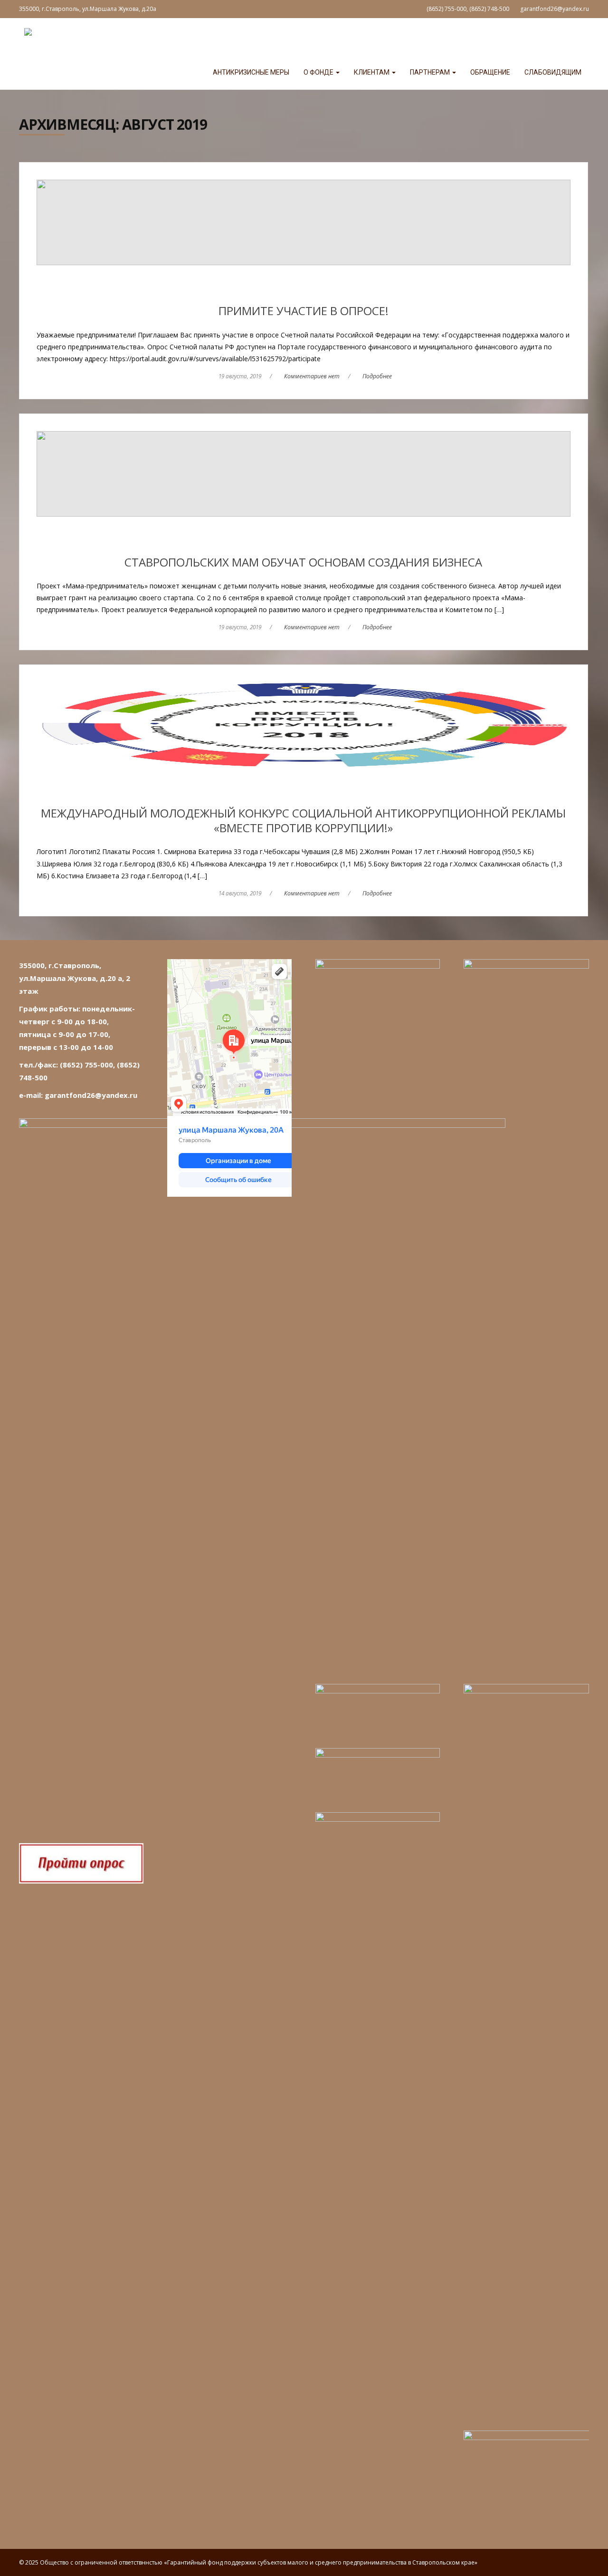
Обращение (490, 72)
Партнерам (431, 72)
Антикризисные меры (251, 72)
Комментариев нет (312, 376)
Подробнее (377, 376)
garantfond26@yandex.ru (555, 9)
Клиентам (372, 72)
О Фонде (319, 72)
